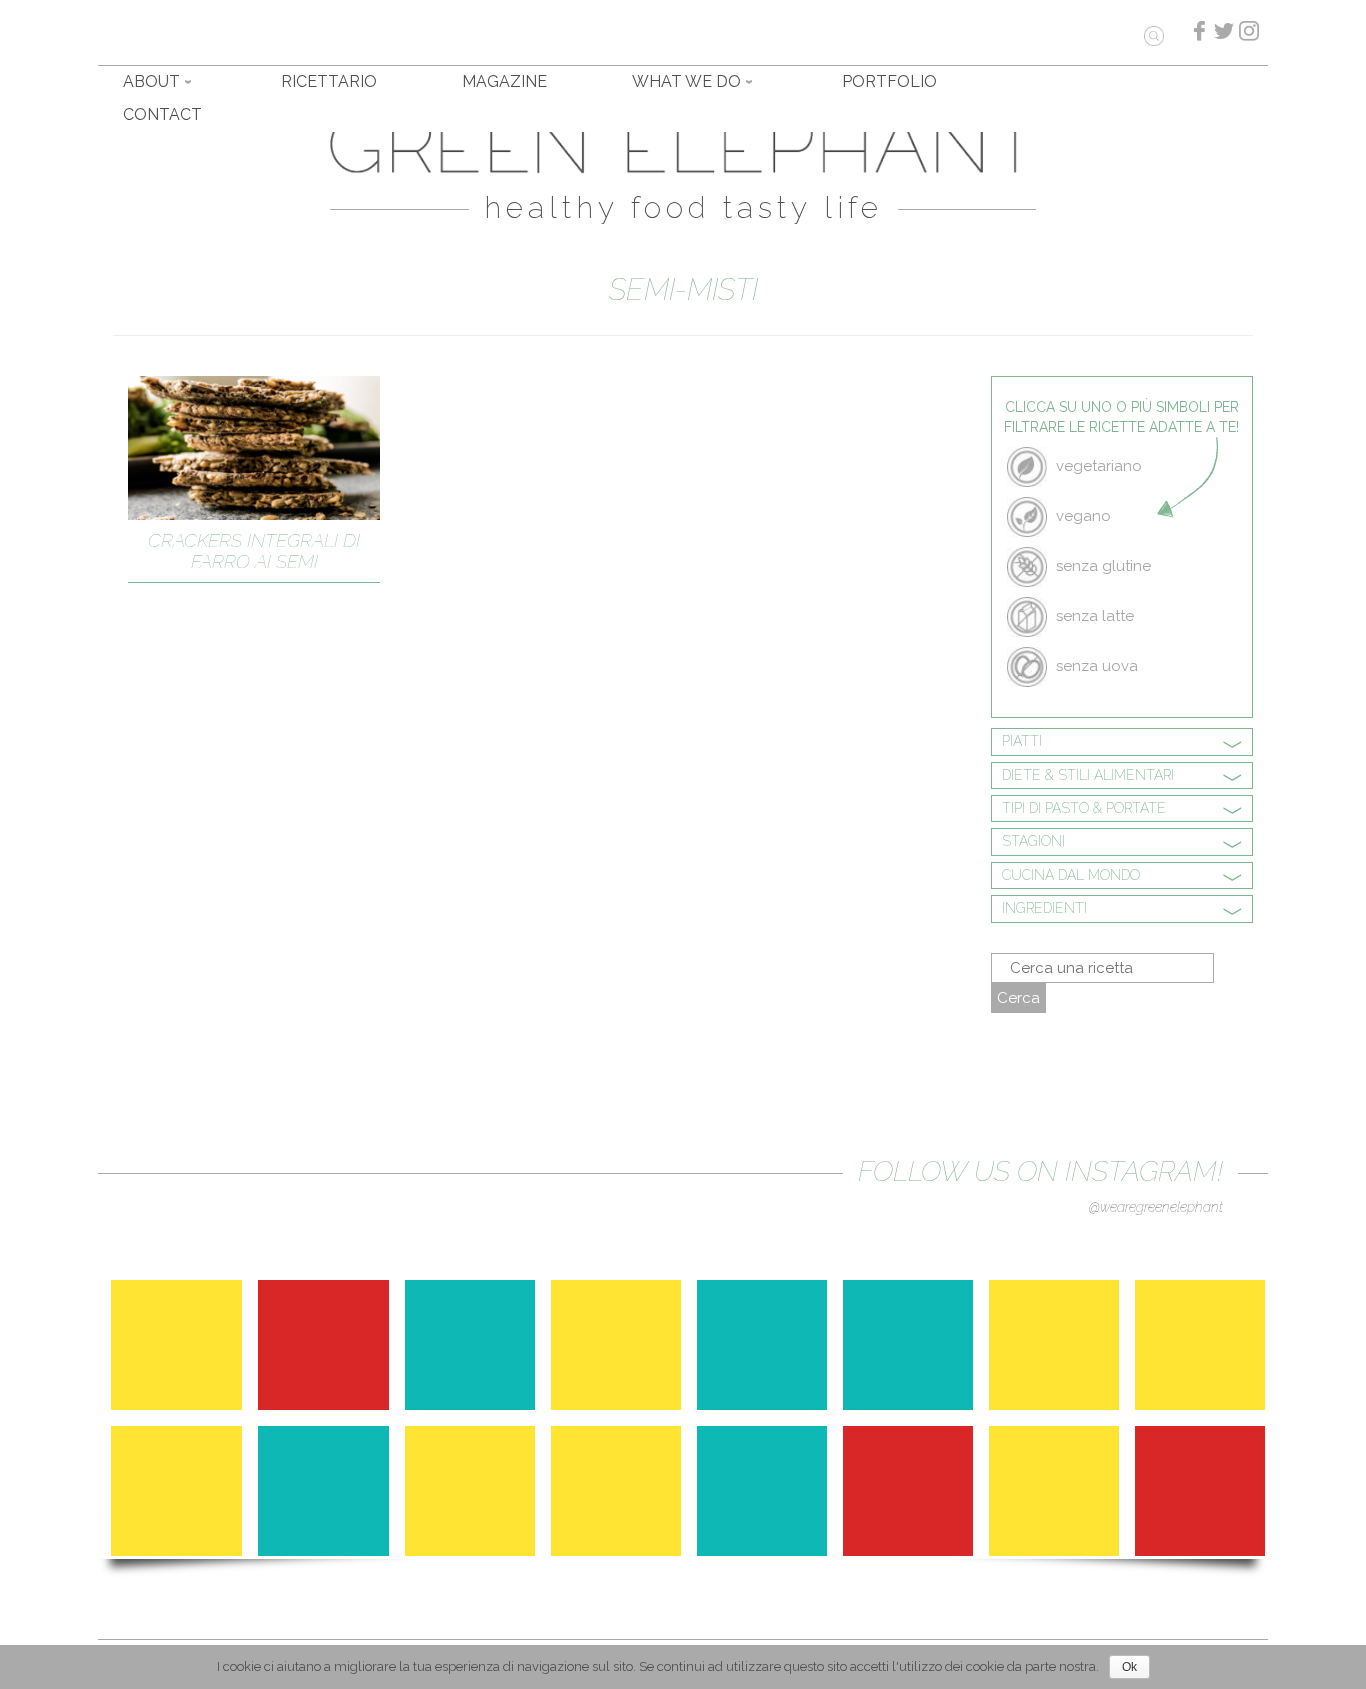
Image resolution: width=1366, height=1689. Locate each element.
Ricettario (329, 81)
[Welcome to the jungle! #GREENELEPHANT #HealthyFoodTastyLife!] (1059, 1496)
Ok (1129, 1667)
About (151, 81)
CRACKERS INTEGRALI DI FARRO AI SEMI (254, 550)
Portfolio (889, 81)
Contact (162, 114)
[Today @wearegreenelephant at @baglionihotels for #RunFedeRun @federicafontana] (1205, 1496)
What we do (686, 81)
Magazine (504, 81)
